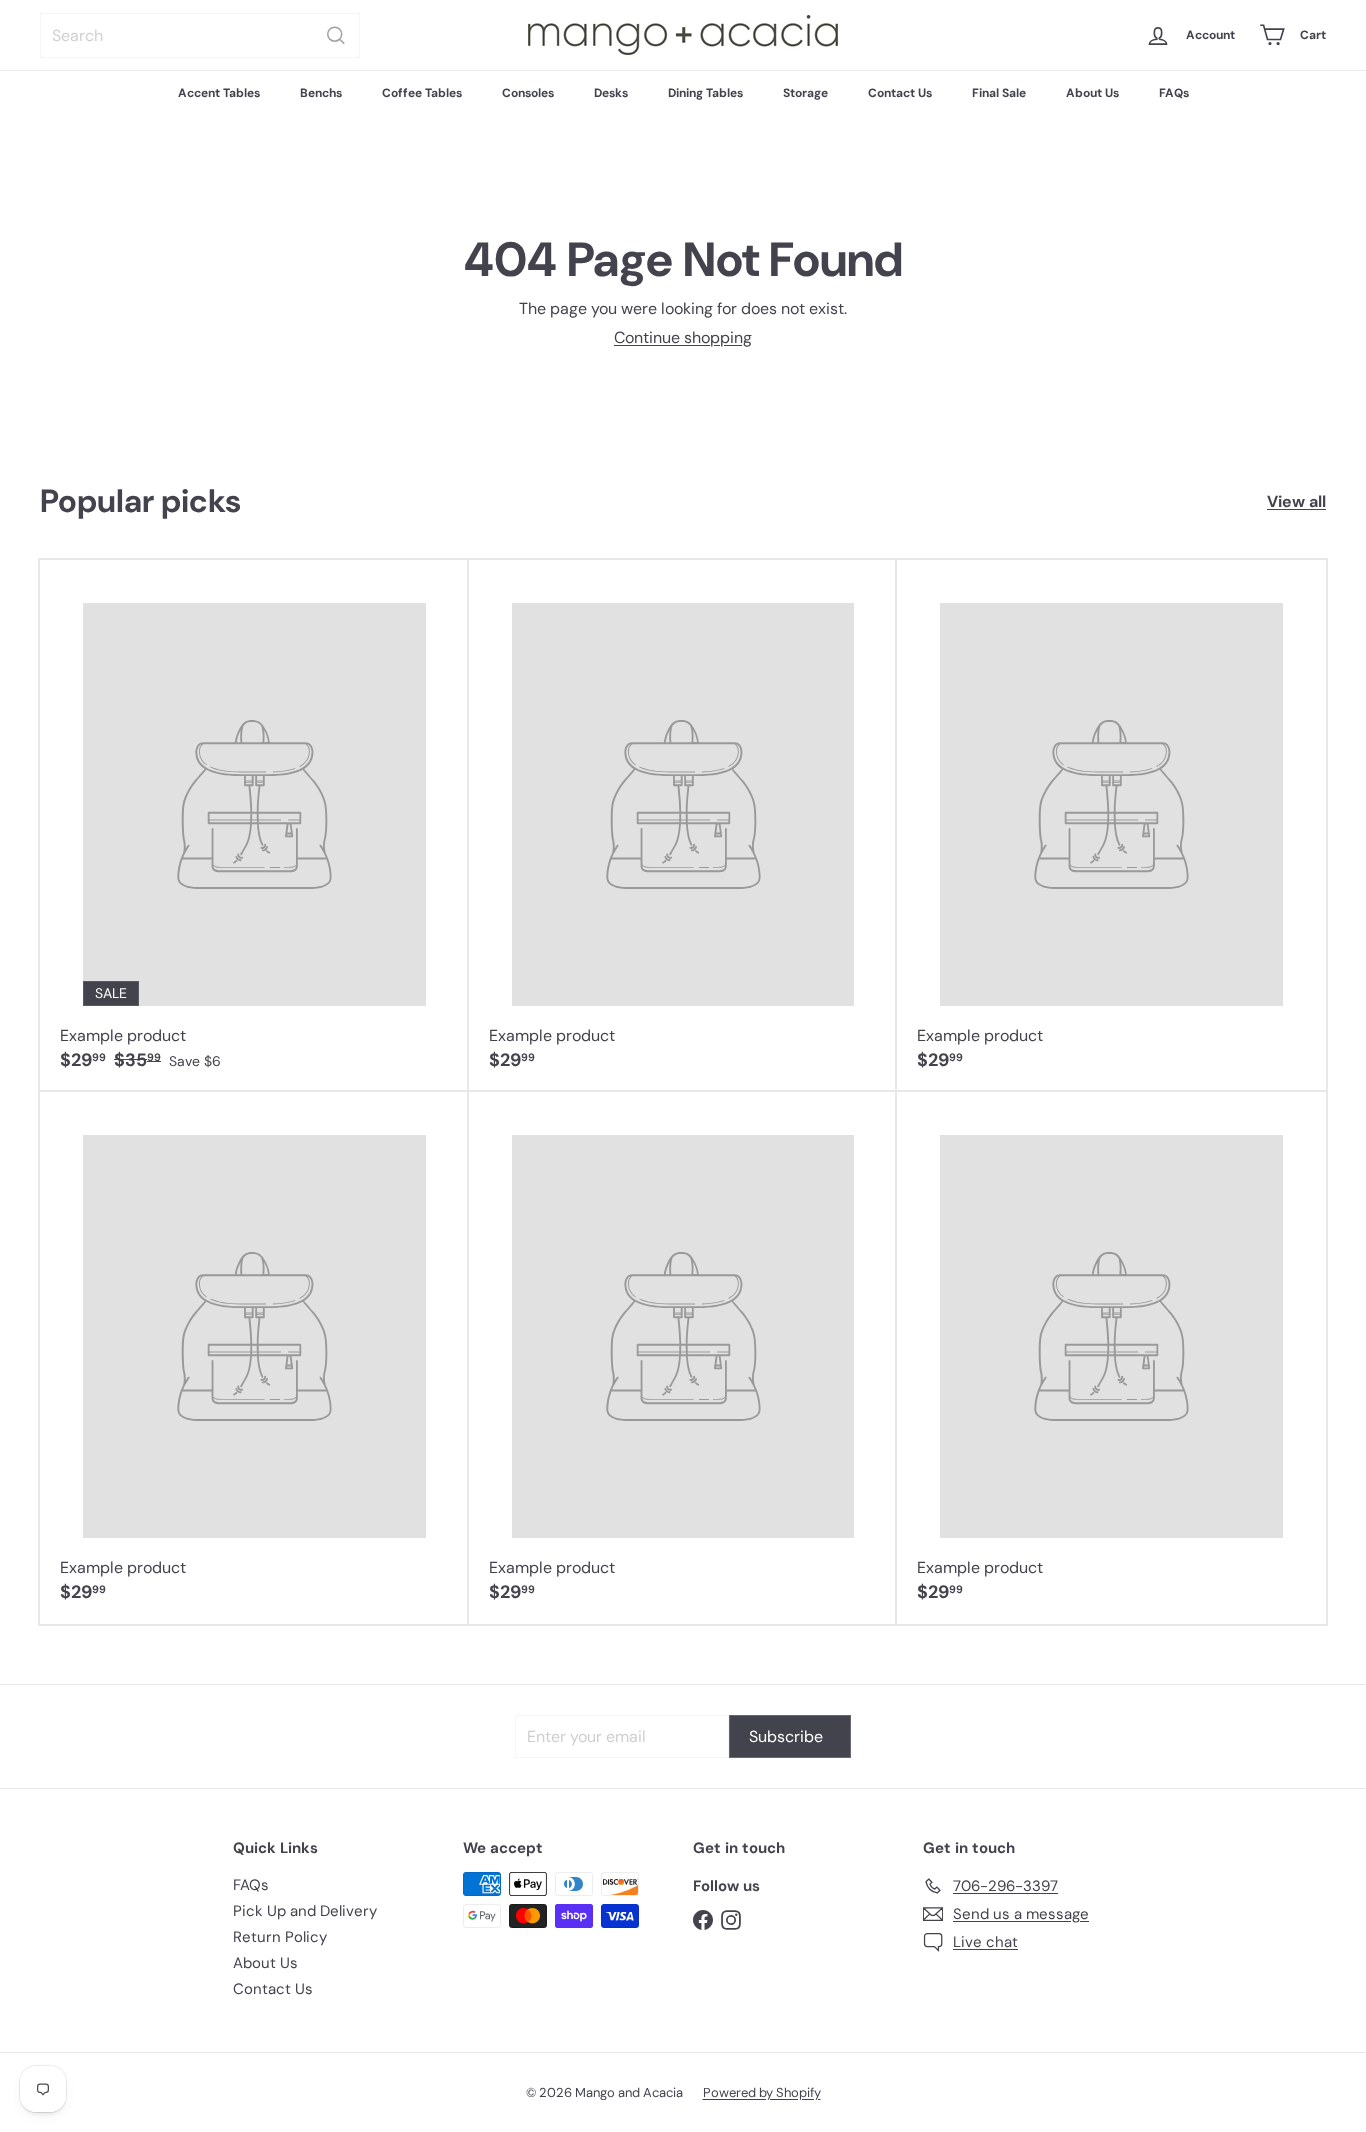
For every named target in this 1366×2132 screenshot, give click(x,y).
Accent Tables (219, 93)
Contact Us (900, 93)
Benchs (321, 93)
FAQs (1174, 93)
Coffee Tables (422, 93)
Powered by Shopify (762, 2092)
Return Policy (280, 1937)
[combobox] (200, 35)
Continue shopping (683, 337)
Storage (805, 93)
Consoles (528, 93)
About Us (1092, 93)
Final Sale (999, 93)
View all (1296, 501)
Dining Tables (705, 93)
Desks (611, 93)
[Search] (336, 35)
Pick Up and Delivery (305, 1911)
